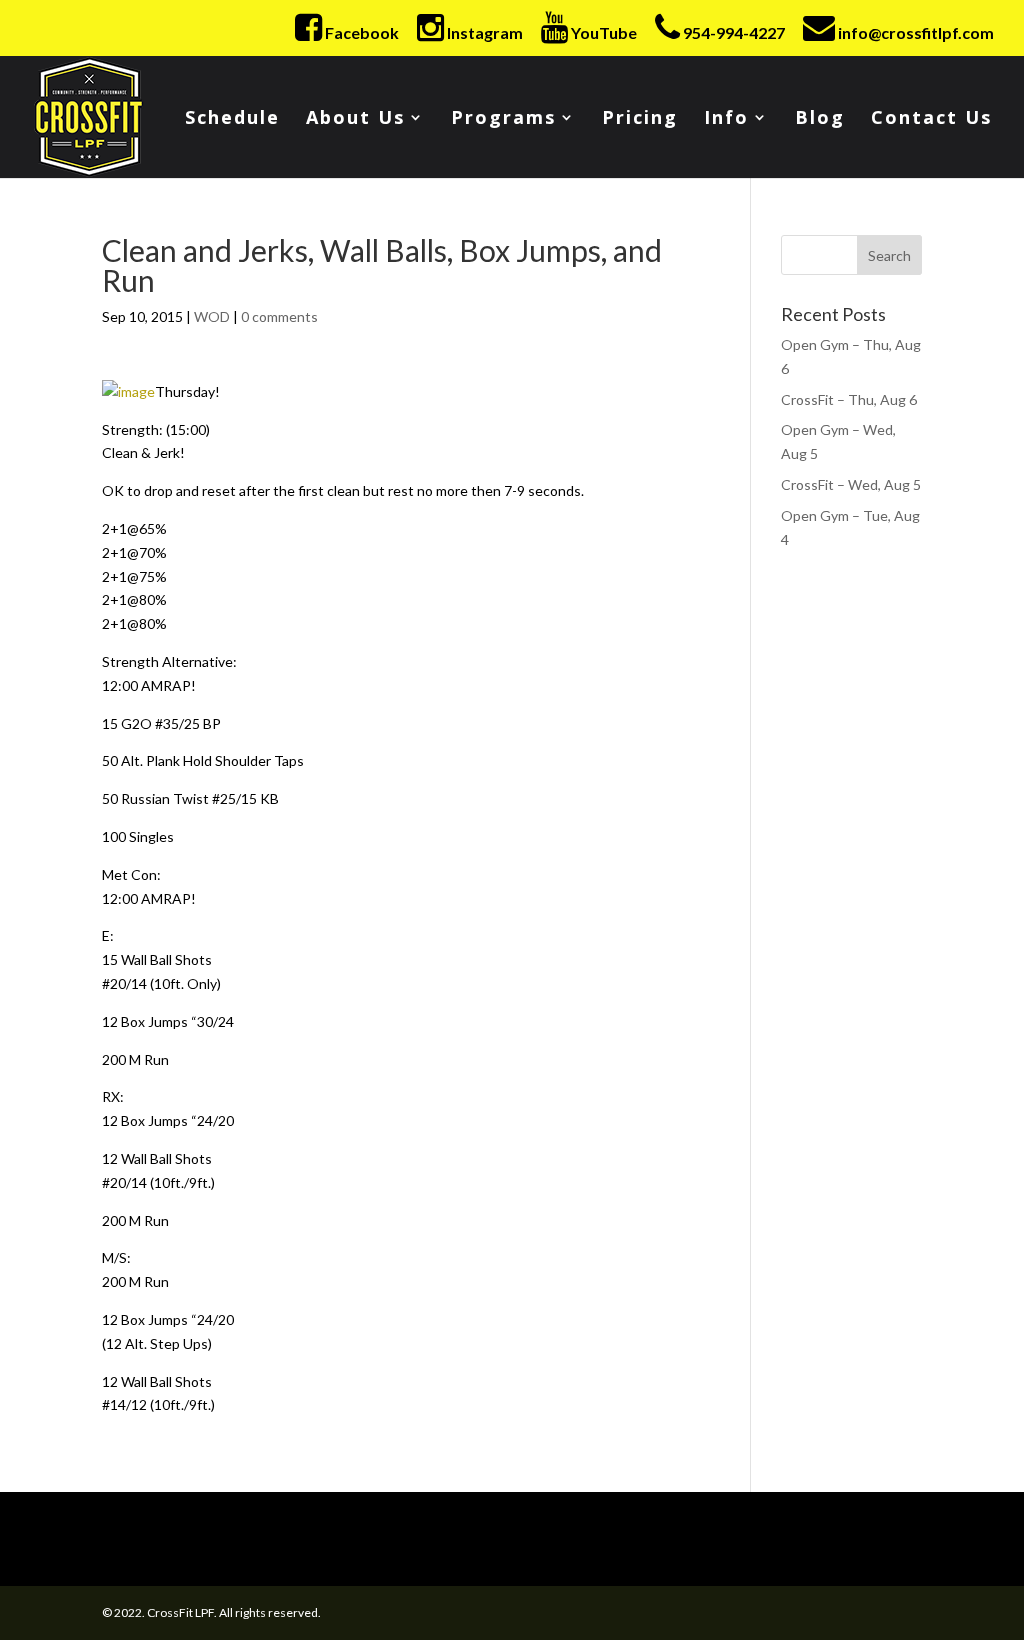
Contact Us (931, 119)
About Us (355, 119)
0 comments (279, 316)
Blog (820, 119)
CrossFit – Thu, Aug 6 (849, 399)
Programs (503, 119)
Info (726, 119)
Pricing (640, 119)
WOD (212, 316)
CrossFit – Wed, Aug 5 (851, 484)
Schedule (232, 119)
